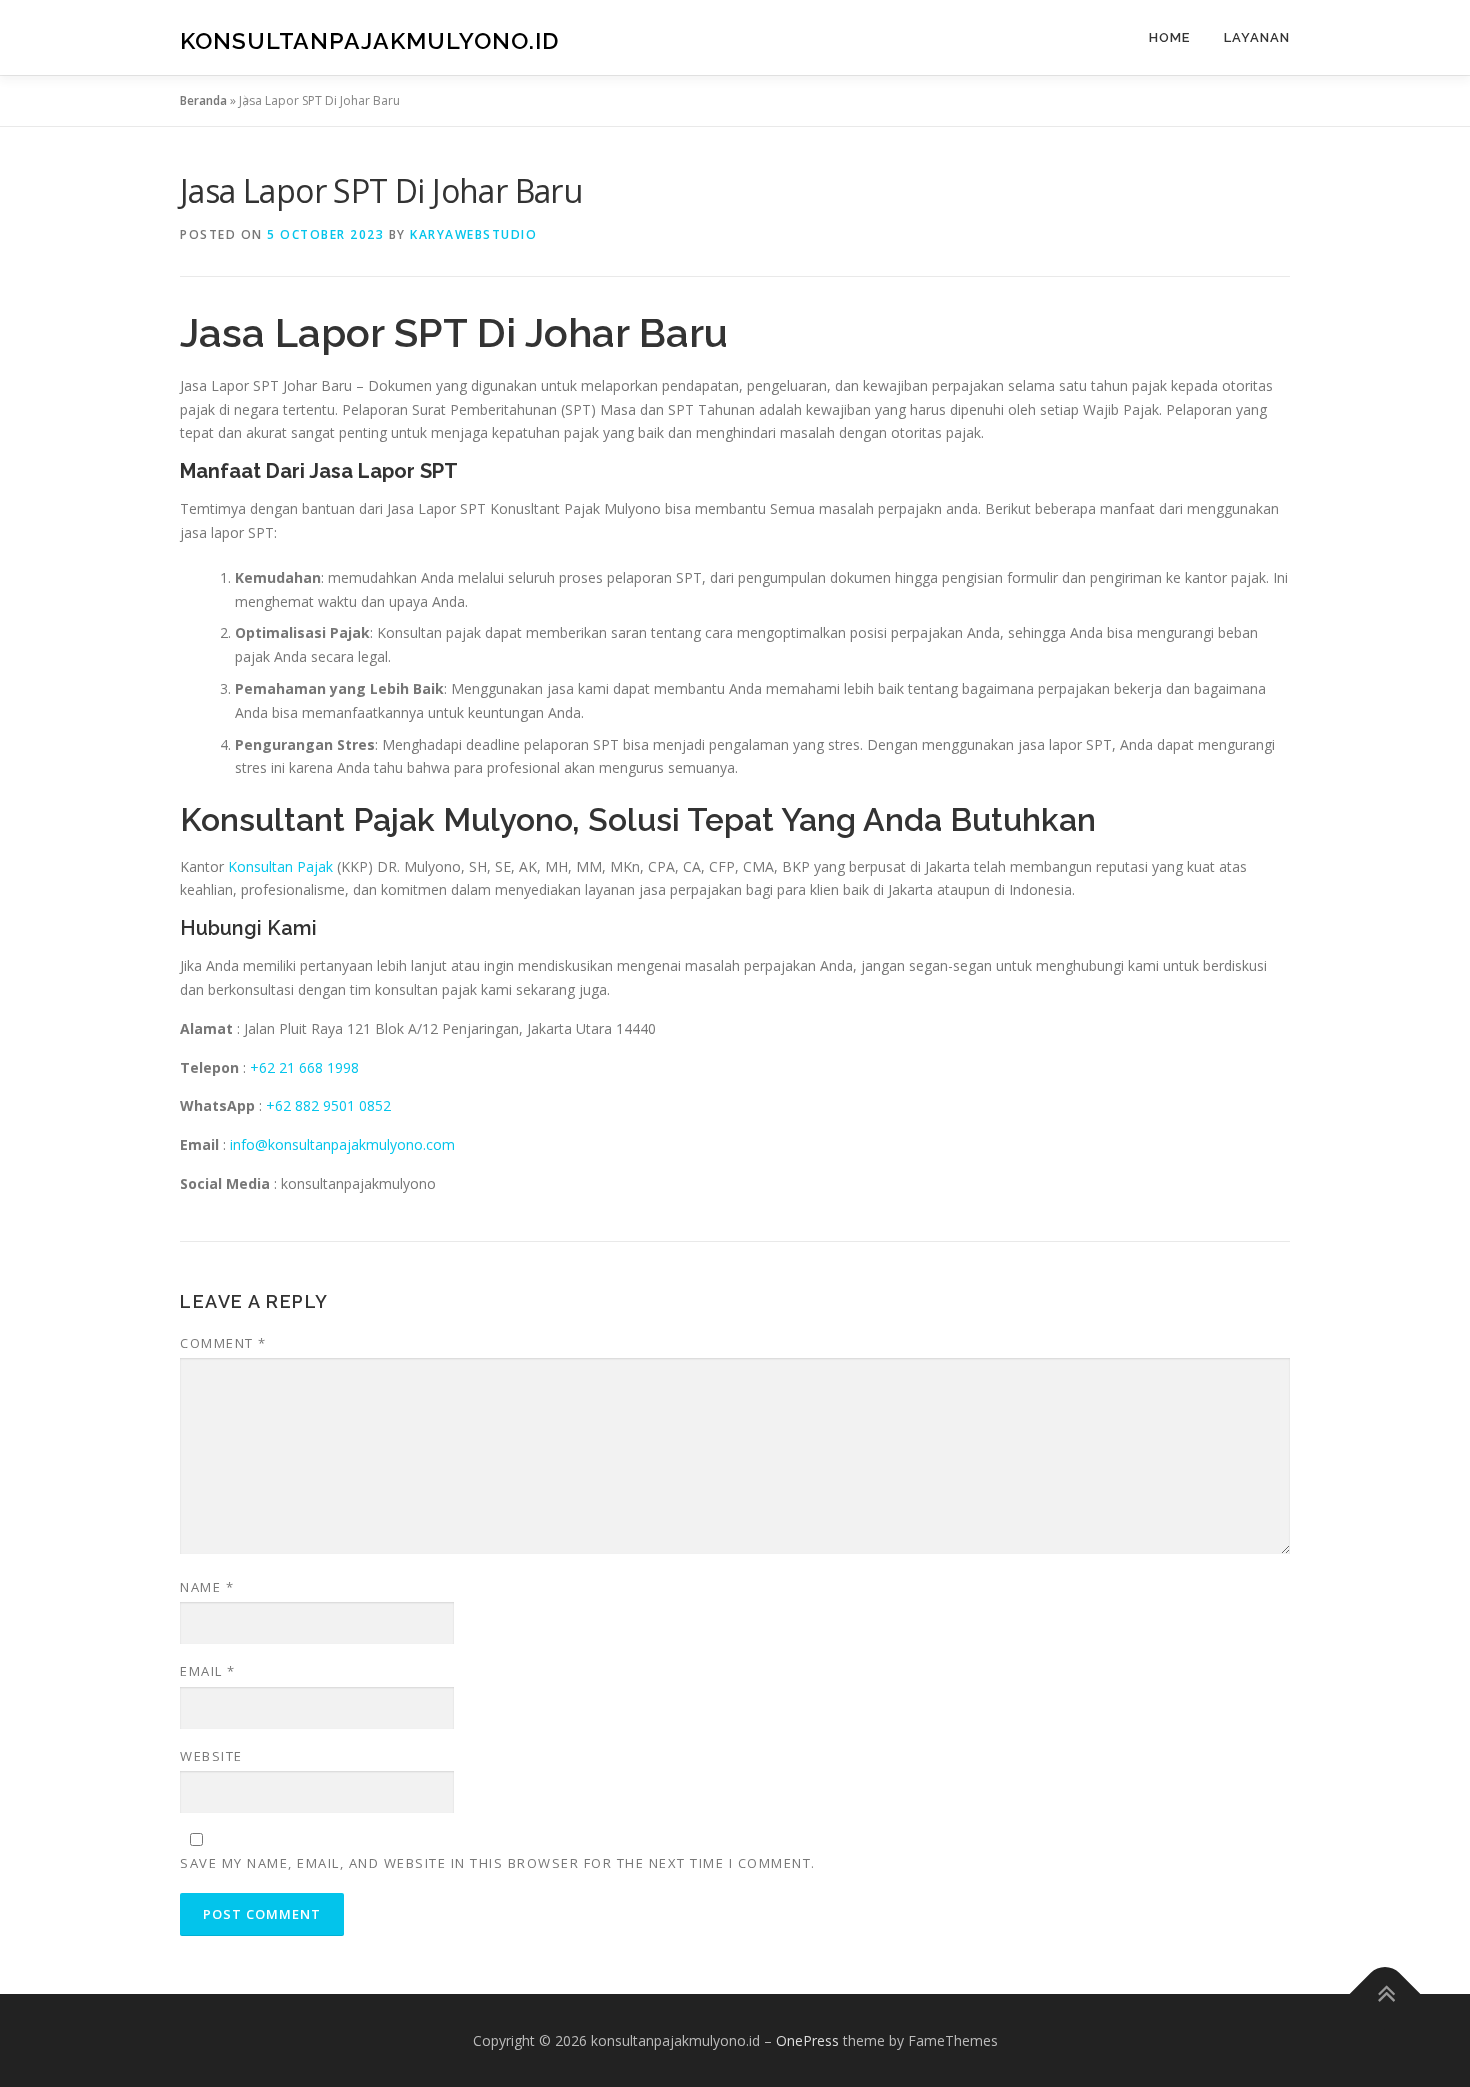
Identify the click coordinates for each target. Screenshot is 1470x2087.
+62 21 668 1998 (304, 1067)
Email (208, 1671)
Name (207, 1587)
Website (211, 1756)
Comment (223, 1343)
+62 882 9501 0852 (328, 1105)
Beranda (203, 100)
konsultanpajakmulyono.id (369, 40)
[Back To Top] (1385, 1993)
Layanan (1257, 37)
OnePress (807, 2040)
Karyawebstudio (473, 234)
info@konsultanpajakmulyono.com (342, 1144)
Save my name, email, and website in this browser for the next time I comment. (498, 1863)
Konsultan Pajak (280, 866)
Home (1169, 37)
